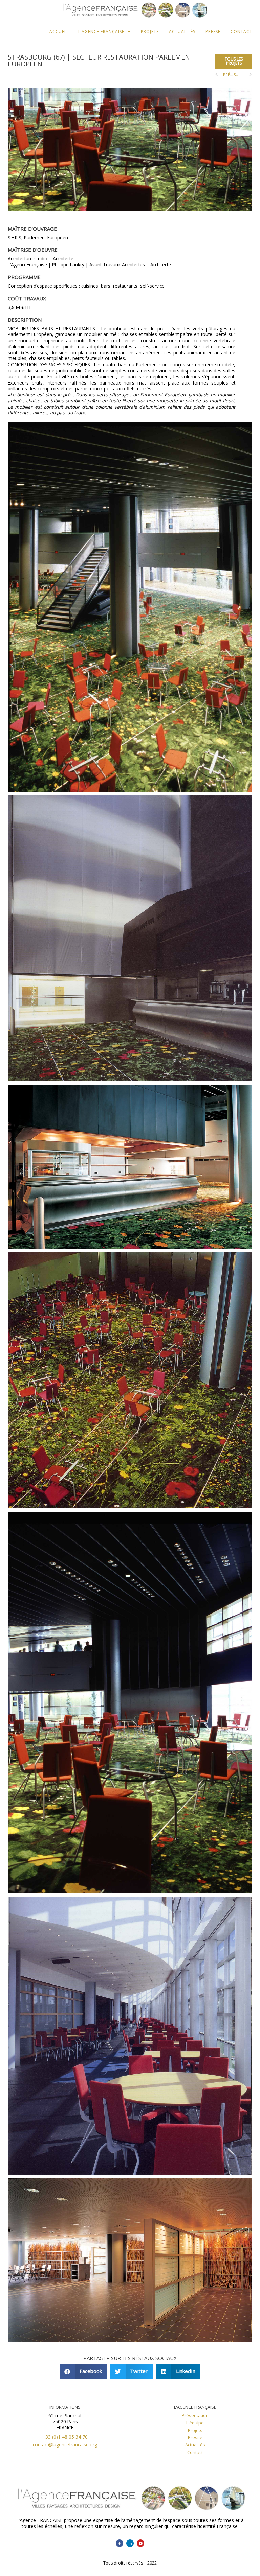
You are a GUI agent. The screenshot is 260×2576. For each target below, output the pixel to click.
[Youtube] (140, 2543)
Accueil (59, 32)
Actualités (182, 32)
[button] (234, 61)
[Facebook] (120, 2543)
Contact (241, 32)
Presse (213, 32)
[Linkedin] (130, 2543)
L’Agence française (101, 32)
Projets (150, 32)
